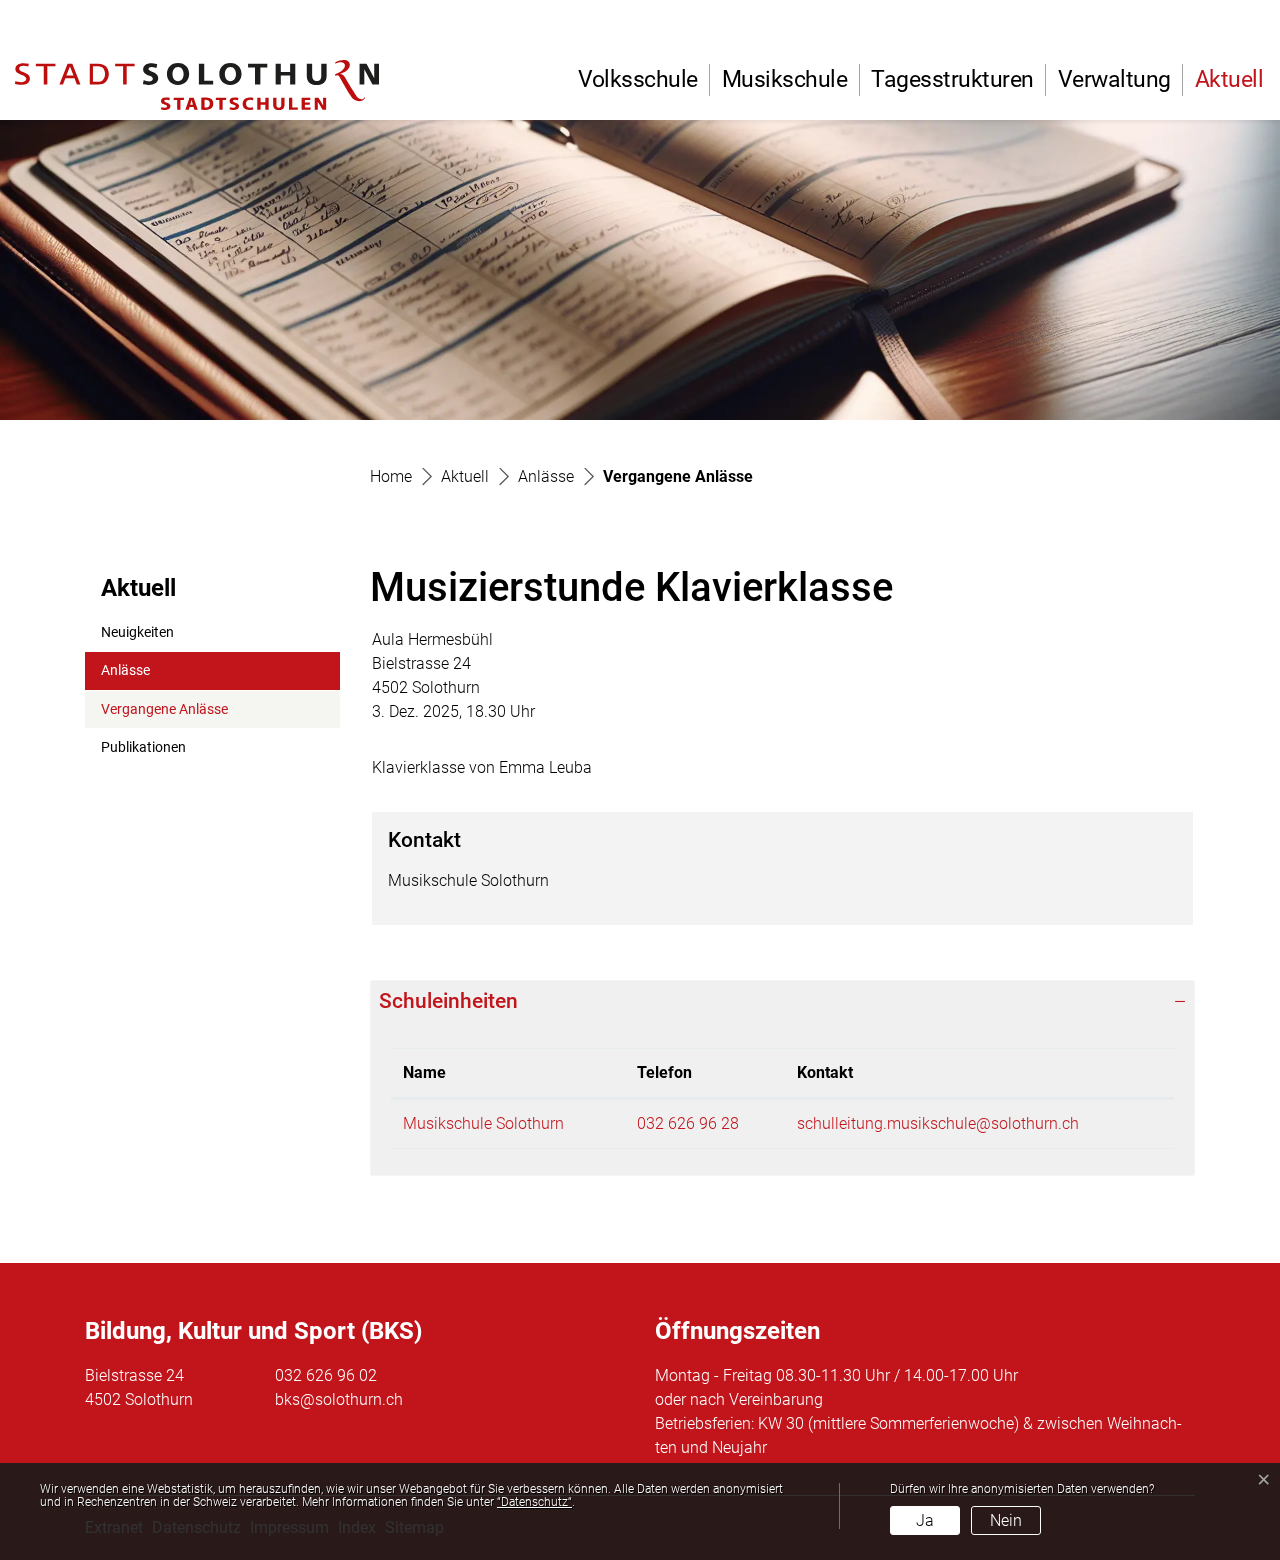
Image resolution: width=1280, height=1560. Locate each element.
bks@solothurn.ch (339, 1399)
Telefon (664, 1072)
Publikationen (143, 747)
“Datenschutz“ (534, 1502)
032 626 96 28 (688, 1123)
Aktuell (1229, 79)
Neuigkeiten (137, 632)
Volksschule (638, 79)
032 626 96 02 (326, 1375)
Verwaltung (1114, 79)
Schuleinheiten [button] (448, 1001)
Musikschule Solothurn (483, 1123)
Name (424, 1072)
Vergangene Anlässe (164, 715)
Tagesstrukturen (952, 79)
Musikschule (785, 79)
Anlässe (125, 670)
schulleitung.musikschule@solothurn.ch (938, 1123)
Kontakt (825, 1072)
